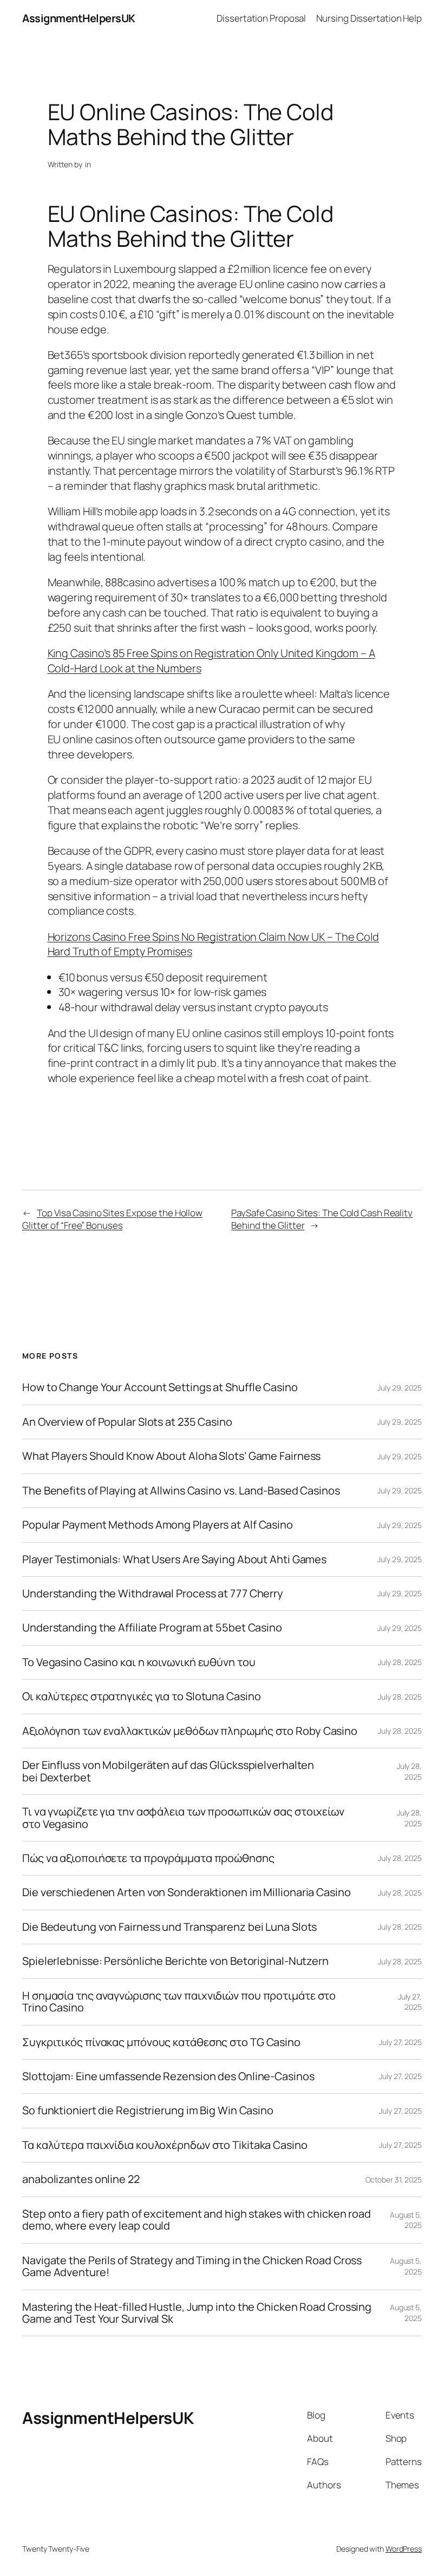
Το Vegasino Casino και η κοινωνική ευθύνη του (139, 1662)
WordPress (404, 2549)
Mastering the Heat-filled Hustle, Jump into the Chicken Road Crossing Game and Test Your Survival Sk (197, 2313)
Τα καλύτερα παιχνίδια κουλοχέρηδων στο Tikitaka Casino (165, 2145)
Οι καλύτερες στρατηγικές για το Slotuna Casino (141, 1696)
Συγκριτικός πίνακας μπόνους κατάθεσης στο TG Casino (161, 2042)
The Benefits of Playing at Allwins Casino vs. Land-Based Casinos (181, 1491)
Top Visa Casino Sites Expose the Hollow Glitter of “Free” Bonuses (112, 1219)
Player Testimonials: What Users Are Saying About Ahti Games (174, 1559)
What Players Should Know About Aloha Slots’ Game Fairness (171, 1456)
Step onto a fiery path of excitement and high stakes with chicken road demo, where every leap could (197, 2220)
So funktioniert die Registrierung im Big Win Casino (148, 2110)
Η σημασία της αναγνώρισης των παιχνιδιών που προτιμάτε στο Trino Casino (179, 2002)
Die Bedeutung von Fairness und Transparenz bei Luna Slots (169, 1927)
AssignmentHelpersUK (79, 18)
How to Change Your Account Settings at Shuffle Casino (160, 1387)
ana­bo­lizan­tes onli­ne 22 (81, 2179)
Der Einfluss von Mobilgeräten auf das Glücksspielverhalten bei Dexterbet (168, 1771)
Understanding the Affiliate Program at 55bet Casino (152, 1628)
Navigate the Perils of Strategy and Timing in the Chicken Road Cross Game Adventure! (192, 2267)
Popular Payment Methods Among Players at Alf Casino (158, 1525)
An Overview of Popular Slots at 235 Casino (127, 1422)
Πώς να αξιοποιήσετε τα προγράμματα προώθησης (148, 1858)
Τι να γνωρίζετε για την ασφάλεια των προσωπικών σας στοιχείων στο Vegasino (183, 1818)
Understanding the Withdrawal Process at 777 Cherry (153, 1594)
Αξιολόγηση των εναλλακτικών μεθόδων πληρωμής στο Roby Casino (190, 1731)
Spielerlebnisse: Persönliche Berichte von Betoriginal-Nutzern (175, 1961)
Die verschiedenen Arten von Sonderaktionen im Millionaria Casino (187, 1892)
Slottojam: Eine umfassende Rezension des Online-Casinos (168, 2076)
